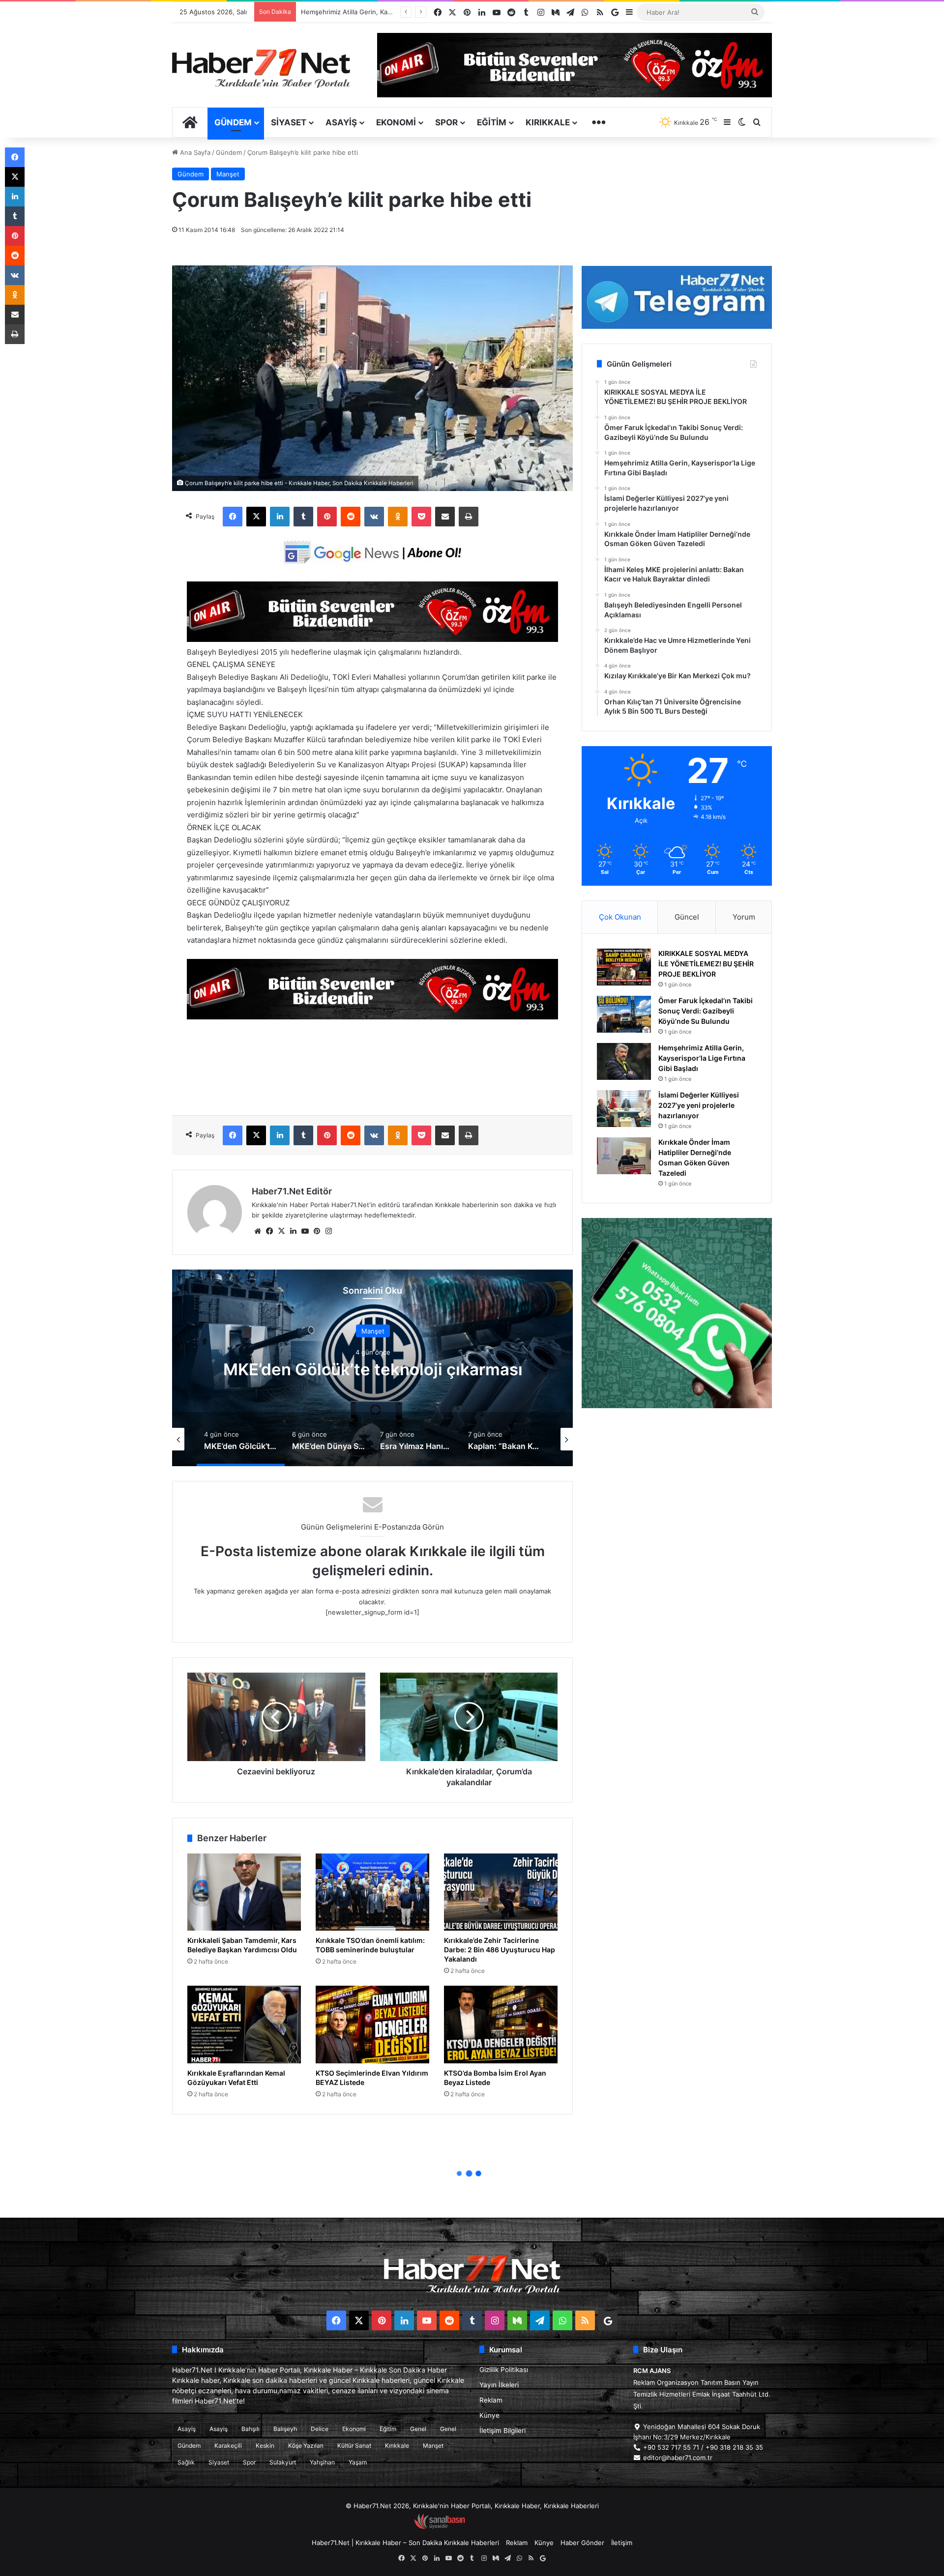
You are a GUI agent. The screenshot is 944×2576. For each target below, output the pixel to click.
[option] (373, 1368)
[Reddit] (351, 517)
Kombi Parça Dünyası (499, 2527)
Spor (446, 122)
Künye (489, 2415)
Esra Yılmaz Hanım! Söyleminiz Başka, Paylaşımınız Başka (373, 1369)
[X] (256, 517)
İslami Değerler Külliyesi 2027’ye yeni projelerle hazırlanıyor (699, 1105)
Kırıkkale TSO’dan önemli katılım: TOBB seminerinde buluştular (370, 1945)
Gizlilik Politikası (504, 2370)
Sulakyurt (283, 2462)
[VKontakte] (374, 517)
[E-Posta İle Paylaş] (445, 517)
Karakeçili (228, 2446)
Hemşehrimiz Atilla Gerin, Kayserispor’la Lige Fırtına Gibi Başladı (702, 1058)
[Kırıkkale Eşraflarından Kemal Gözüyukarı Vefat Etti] (244, 2025)
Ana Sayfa (194, 152)
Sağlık (186, 2462)
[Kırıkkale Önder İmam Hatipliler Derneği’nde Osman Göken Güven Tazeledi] (624, 1156)
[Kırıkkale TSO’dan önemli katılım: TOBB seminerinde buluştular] (372, 1892)
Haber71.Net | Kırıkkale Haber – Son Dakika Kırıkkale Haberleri (405, 2543)
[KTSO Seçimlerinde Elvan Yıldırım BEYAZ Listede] (372, 2025)
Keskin (265, 2446)
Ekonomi (396, 122)
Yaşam (358, 2462)
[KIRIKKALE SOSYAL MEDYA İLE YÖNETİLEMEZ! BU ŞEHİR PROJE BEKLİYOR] (624, 967)
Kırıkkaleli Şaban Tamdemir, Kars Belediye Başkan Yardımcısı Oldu (242, 1945)
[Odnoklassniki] (398, 517)
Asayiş (341, 122)
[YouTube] (305, 1231)
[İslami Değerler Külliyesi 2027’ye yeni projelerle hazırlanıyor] (624, 1109)
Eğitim (492, 122)
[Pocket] (421, 517)
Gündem (233, 122)
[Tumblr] (303, 517)
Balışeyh (285, 2429)
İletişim (622, 2543)
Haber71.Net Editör (292, 1191)
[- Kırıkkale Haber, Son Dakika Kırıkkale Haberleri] (372, 639)
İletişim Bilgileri (502, 2431)
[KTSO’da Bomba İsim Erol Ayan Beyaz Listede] (501, 2025)
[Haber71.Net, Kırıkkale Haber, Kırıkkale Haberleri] (261, 68)
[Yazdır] (469, 517)
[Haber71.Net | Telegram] (677, 297)
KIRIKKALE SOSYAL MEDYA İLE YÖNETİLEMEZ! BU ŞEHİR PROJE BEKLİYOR (706, 964)
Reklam (491, 2400)
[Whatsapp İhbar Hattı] (677, 1313)
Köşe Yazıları (306, 2446)
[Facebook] (233, 517)
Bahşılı (251, 2429)
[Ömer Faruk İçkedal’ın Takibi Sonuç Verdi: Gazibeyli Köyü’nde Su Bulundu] (624, 1014)
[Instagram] (328, 1231)
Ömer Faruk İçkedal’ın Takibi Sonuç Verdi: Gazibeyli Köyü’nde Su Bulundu (706, 1011)
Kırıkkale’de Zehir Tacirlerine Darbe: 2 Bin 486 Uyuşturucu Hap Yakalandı (500, 1950)
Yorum (744, 917)
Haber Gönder (582, 2543)
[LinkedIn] (280, 517)
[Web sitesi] (258, 1231)
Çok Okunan (620, 917)
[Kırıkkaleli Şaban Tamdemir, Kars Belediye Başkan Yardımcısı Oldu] (244, 1892)
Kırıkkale (548, 122)
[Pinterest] (327, 517)
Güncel (687, 917)
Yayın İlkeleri (499, 2385)
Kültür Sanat (354, 2446)
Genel (418, 2429)
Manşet (228, 174)
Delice (320, 2429)
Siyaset (289, 122)
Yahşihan (322, 2462)
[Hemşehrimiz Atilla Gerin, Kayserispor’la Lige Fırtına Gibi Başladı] (624, 1061)
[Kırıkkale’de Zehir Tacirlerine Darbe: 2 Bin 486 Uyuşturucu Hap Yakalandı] (501, 1892)
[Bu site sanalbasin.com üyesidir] (440, 2527)
